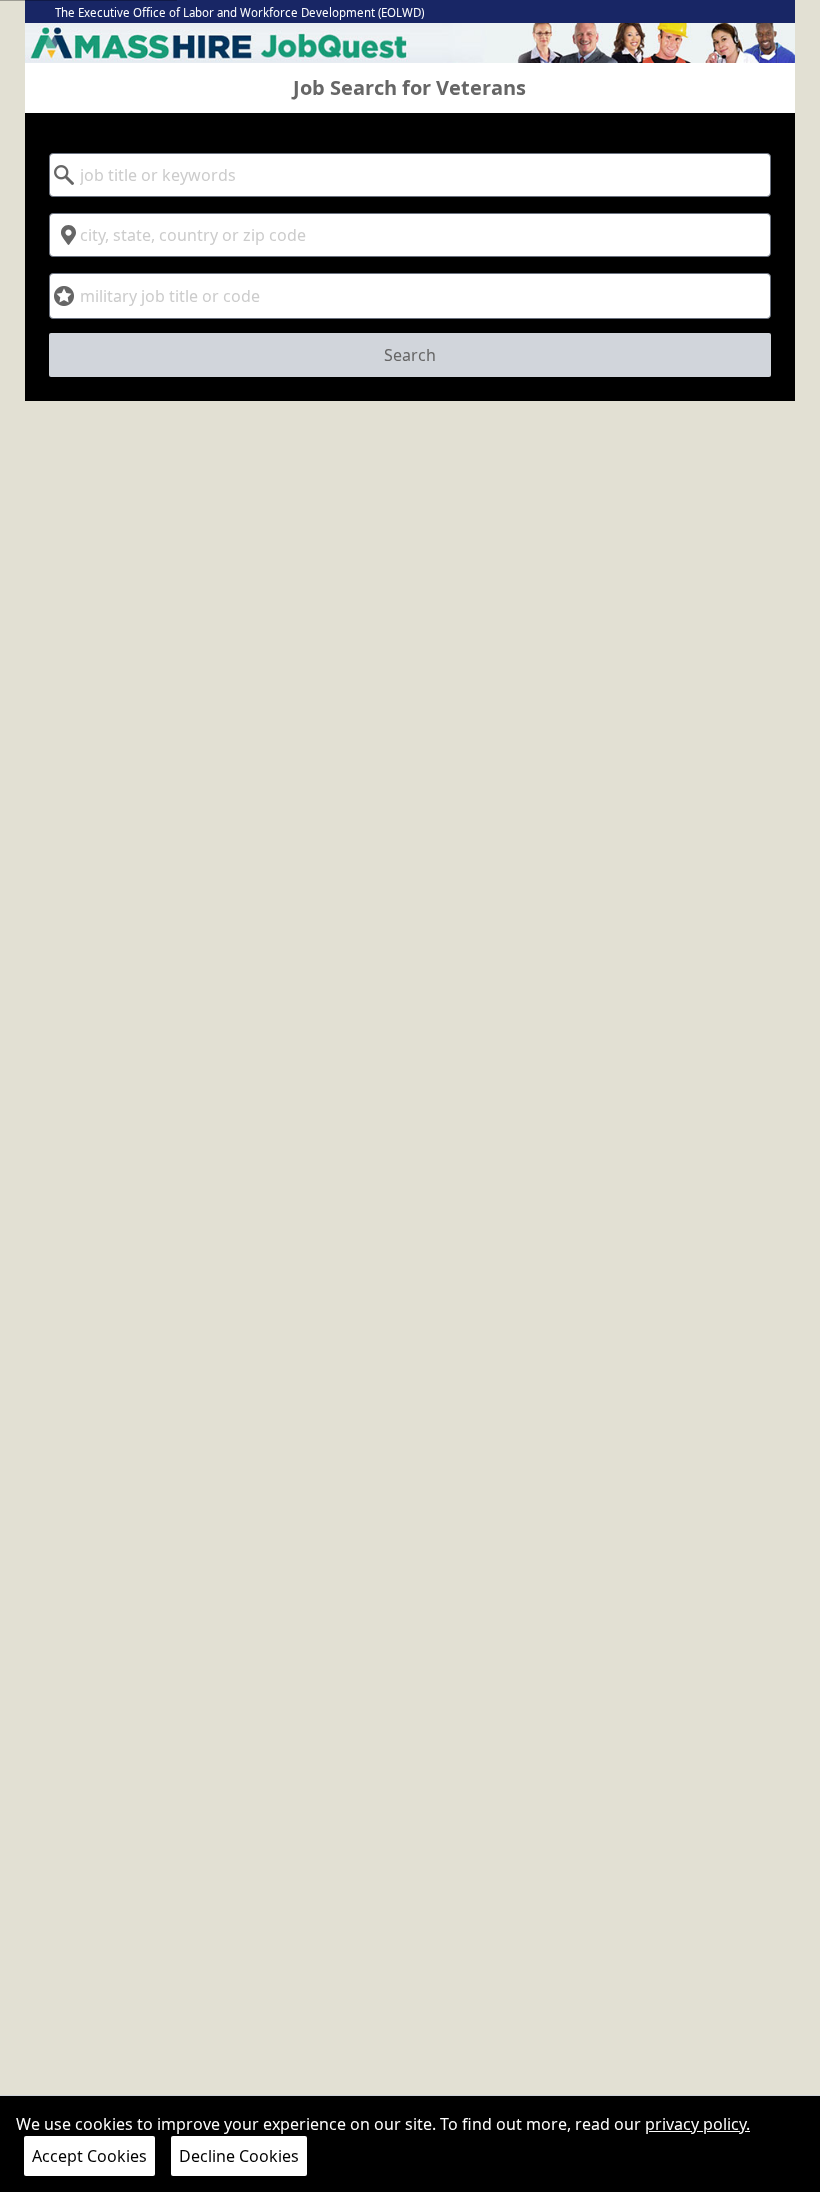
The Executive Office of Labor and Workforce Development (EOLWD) (239, 12)
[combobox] (410, 175)
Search (410, 355)
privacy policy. (697, 2124)
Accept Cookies (89, 2156)
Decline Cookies (239, 2156)
